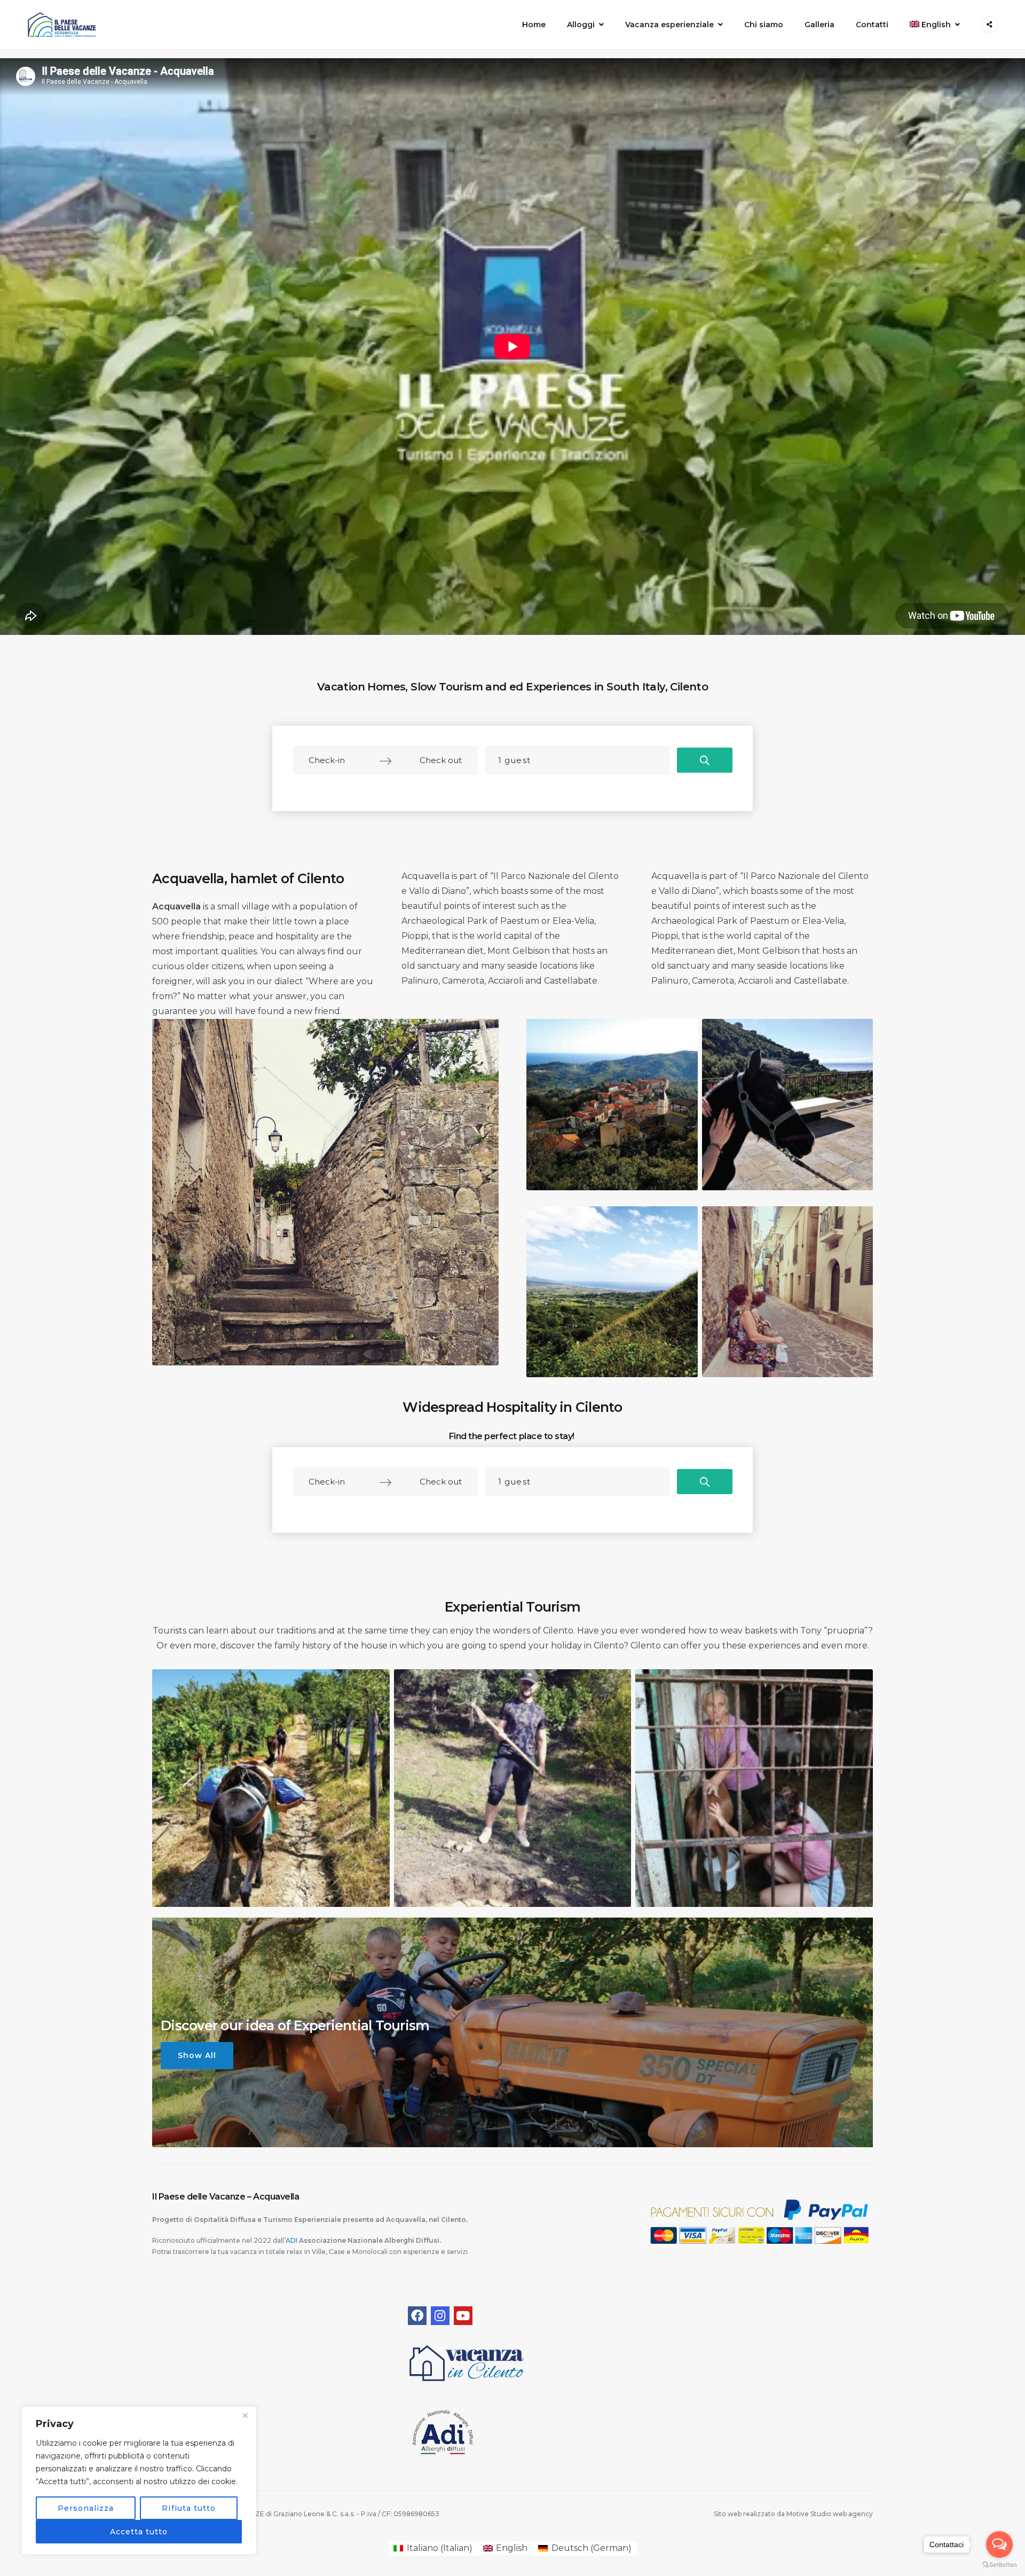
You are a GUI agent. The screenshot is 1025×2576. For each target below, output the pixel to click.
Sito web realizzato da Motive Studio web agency (793, 2514)
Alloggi (581, 25)
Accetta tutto (139, 2532)
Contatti (872, 25)
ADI (292, 2240)
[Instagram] (440, 2316)
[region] (139, 2480)
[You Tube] (463, 2316)
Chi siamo (764, 25)
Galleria (819, 25)
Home (534, 25)
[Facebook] (417, 2316)
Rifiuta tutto (189, 2508)
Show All (197, 2055)
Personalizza (86, 2508)
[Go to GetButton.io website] (999, 2565)
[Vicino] (245, 2415)
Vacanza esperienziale (669, 25)
